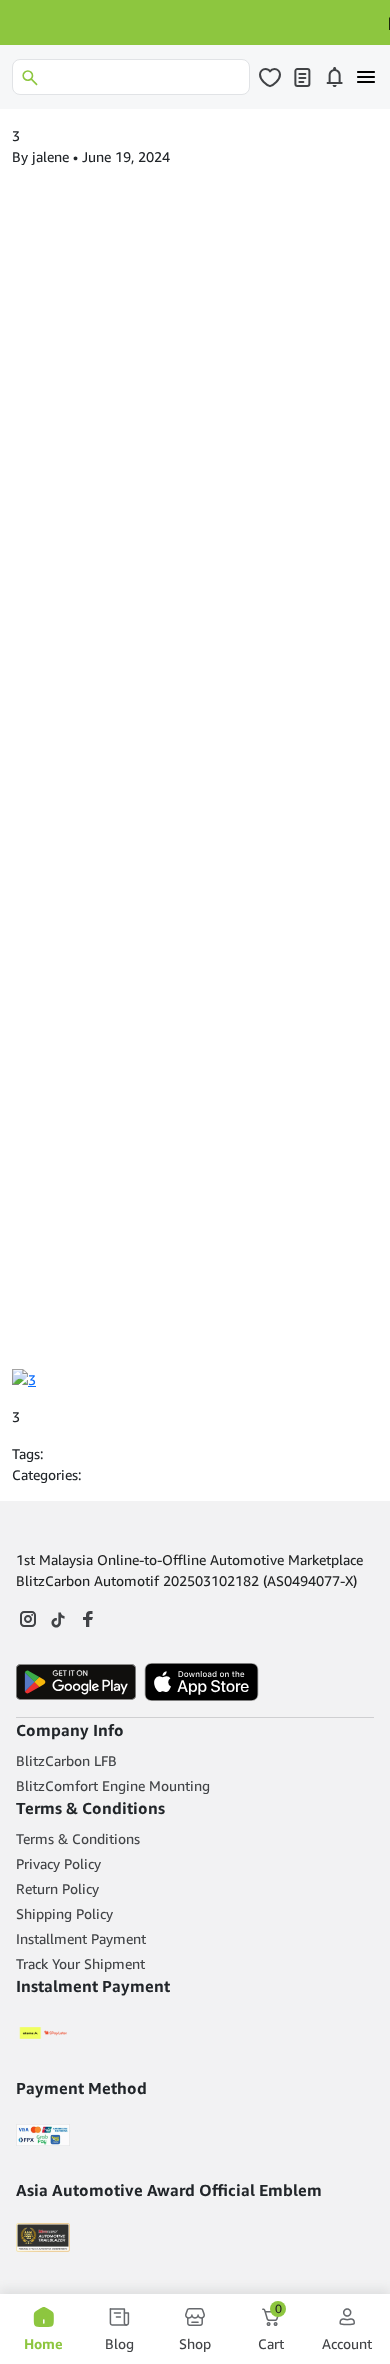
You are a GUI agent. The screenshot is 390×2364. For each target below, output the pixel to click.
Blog (119, 2343)
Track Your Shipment (80, 1963)
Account (347, 2343)
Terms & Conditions (78, 1838)
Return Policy (57, 1888)
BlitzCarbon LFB (66, 1760)
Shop (195, 2343)
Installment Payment (81, 1938)
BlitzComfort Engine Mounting (113, 1785)
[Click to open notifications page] (334, 77)
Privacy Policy (58, 1863)
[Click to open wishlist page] (270, 77)
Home (43, 2343)
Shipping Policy (64, 1913)
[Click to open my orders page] (302, 77)
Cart (271, 2328)
